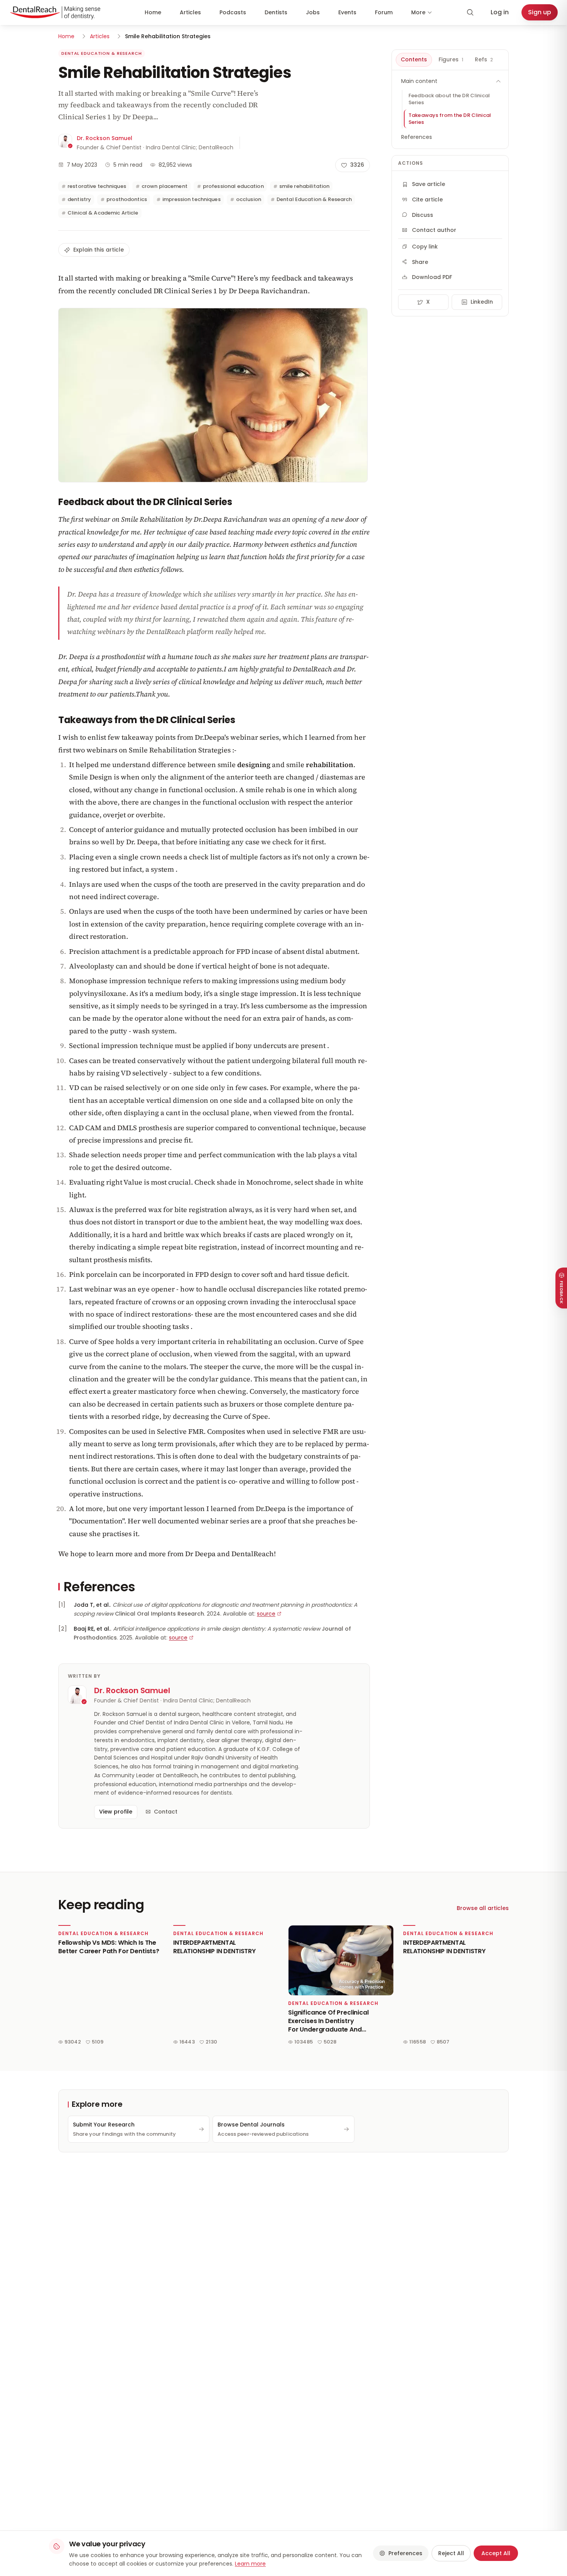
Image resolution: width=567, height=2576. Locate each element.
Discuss (423, 215)
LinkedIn (482, 302)
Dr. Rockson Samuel (105, 138)
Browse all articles (483, 1908)
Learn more (250, 2564)
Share (420, 262)
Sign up (540, 12)
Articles (190, 12)
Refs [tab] (484, 59)
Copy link (425, 247)
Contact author (434, 230)
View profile (116, 1812)
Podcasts (233, 12)
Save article (429, 184)
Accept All (496, 2553)
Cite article (427, 199)
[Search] (470, 12)
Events (347, 12)
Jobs (313, 12)
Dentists (276, 12)
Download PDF (432, 277)
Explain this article (99, 250)
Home (153, 12)
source (266, 1614)
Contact (166, 1812)
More (418, 12)
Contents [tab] (414, 59)
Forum (384, 12)
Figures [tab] (451, 59)
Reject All (451, 2553)
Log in (500, 12)
